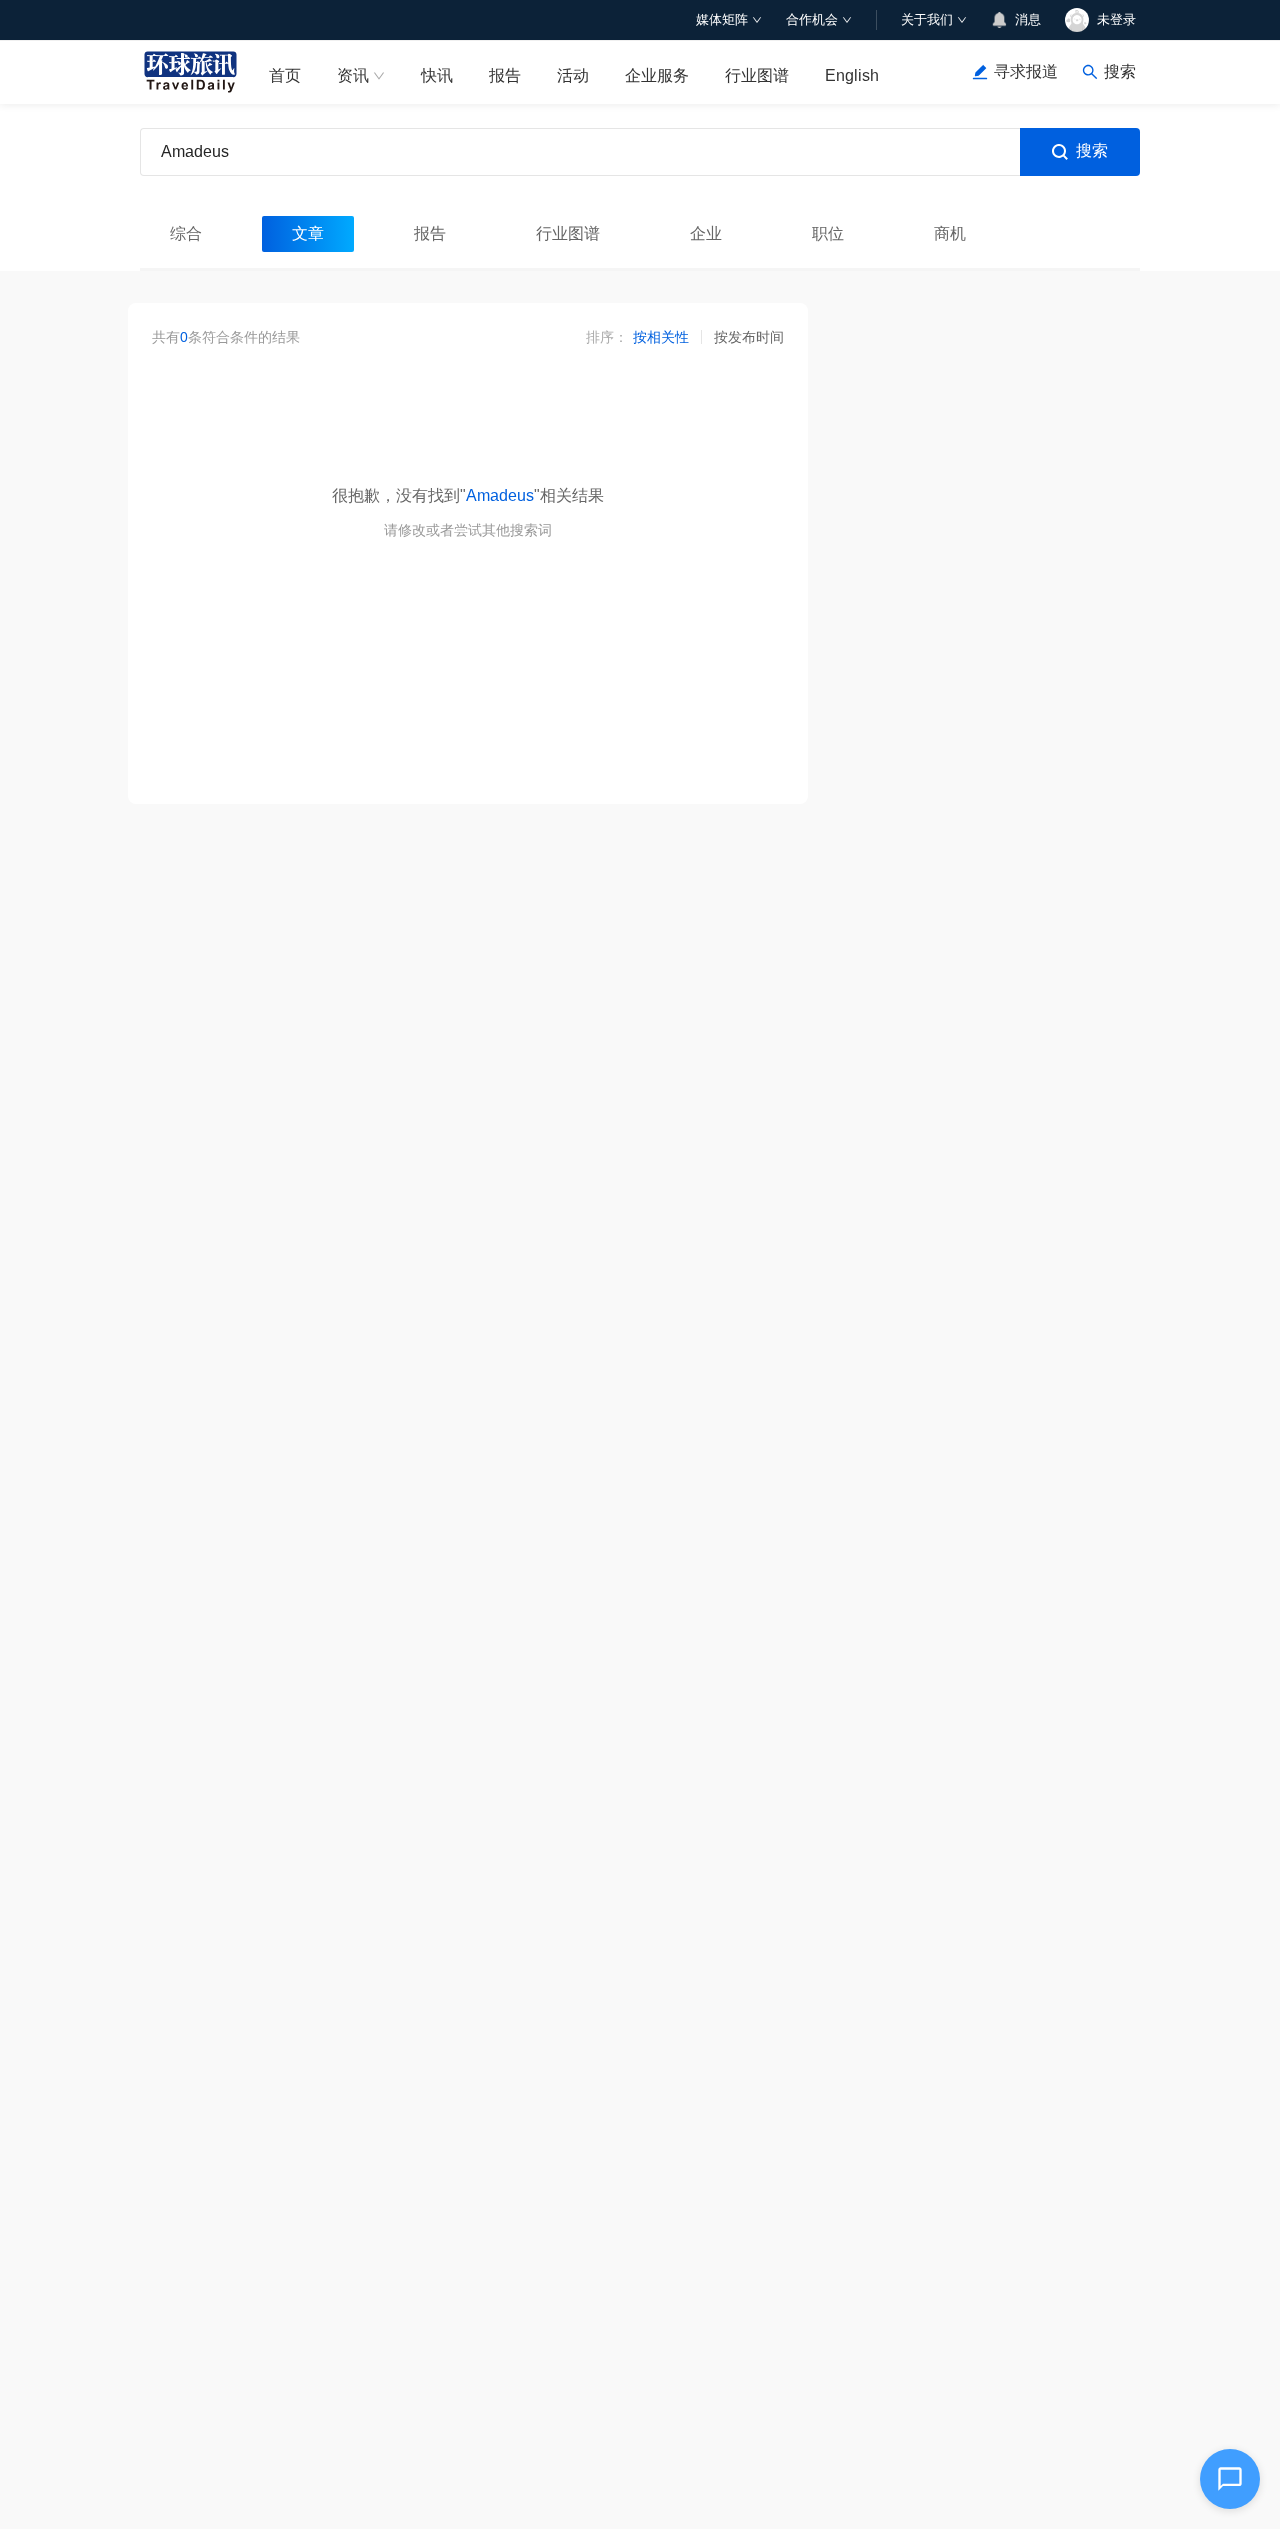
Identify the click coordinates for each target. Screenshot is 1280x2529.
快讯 (437, 75)
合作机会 (812, 19)
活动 (573, 75)
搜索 (1092, 150)
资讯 (353, 75)
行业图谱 (757, 75)
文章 (308, 233)
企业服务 (657, 75)
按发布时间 (749, 337)
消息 (1028, 19)
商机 (950, 233)
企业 (706, 233)
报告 (505, 75)
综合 (186, 233)
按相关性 (661, 337)
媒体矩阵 (722, 19)
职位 (828, 233)
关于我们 (927, 19)
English (852, 75)
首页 (285, 75)
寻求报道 (1026, 71)
